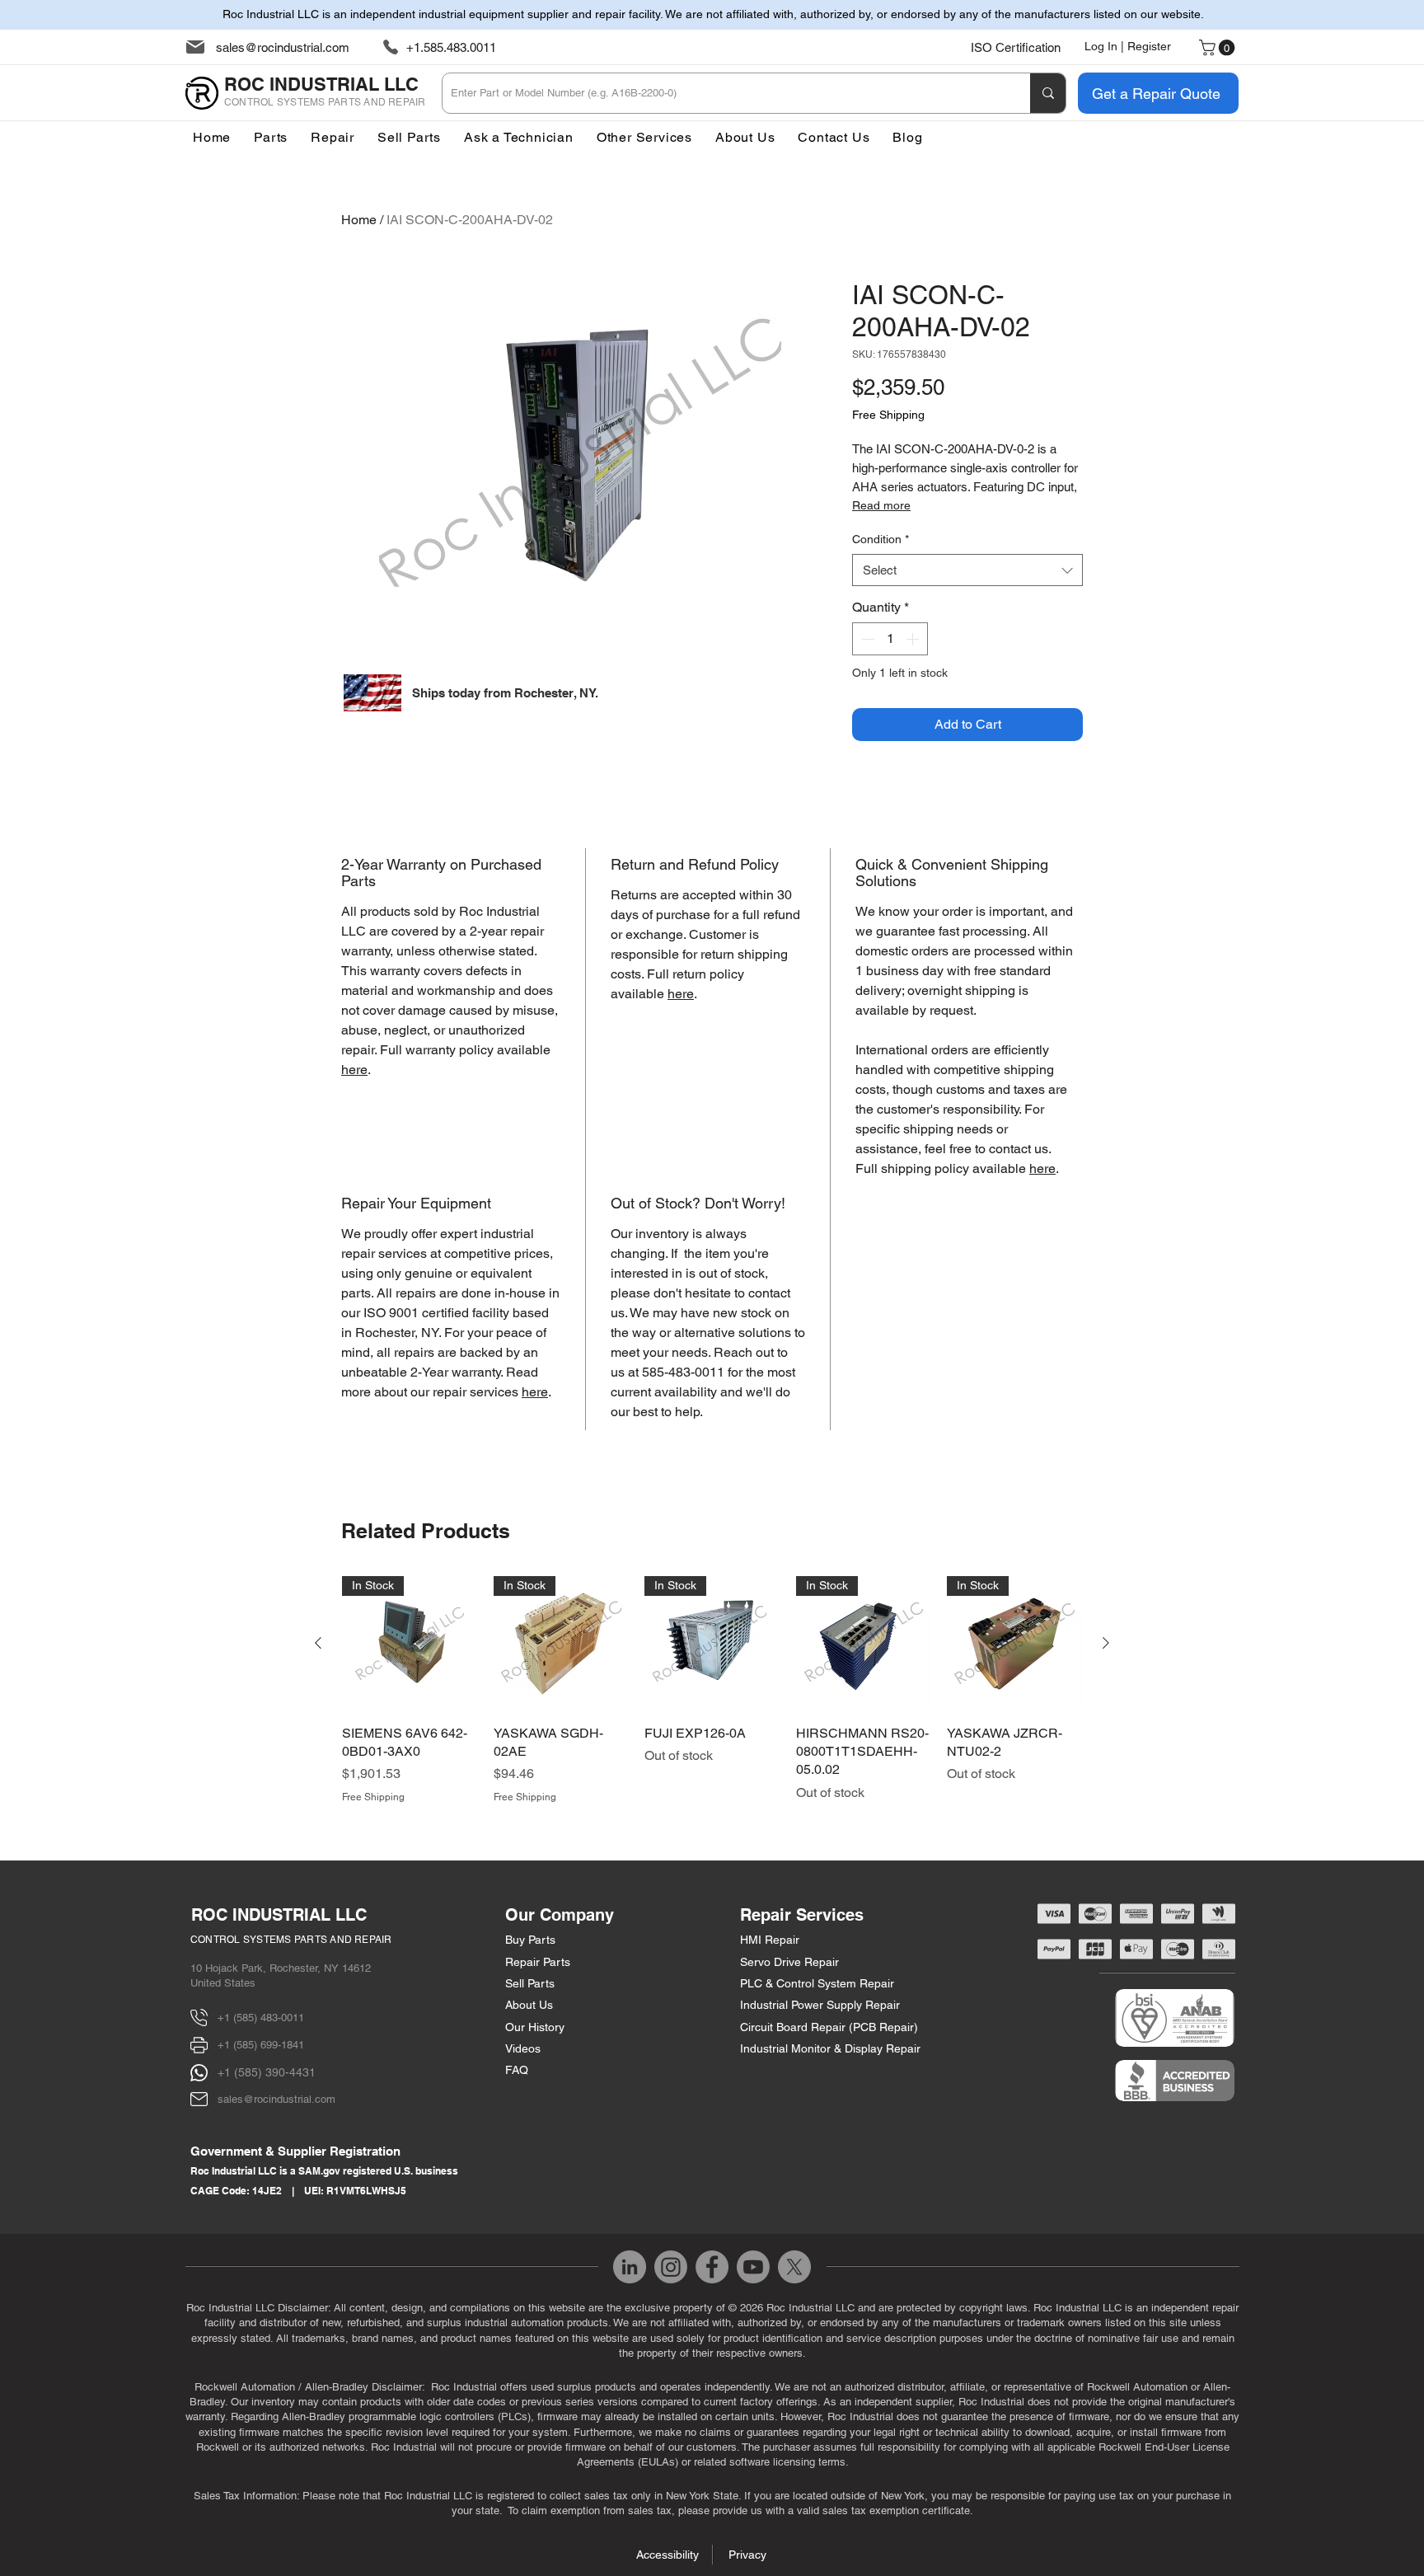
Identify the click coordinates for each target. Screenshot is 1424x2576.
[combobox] (967, 570)
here (354, 1070)
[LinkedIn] (630, 2267)
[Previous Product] (318, 1643)
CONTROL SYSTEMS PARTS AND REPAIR (291, 1940)
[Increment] (914, 639)
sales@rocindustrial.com (283, 47)
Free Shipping (888, 415)
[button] (644, 137)
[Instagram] (671, 2267)
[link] (1219, 48)
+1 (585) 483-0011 (261, 2018)
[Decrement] (866, 639)
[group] (712, 1690)
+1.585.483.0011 (451, 47)
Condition (881, 539)
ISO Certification (1016, 47)
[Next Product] (1106, 1643)
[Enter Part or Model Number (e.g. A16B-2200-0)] (1048, 93)
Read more (881, 505)
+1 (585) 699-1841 (261, 2045)
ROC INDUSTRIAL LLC (279, 1915)
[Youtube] (753, 2267)
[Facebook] (712, 2267)
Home (359, 220)
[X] (794, 2267)
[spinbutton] (890, 639)
